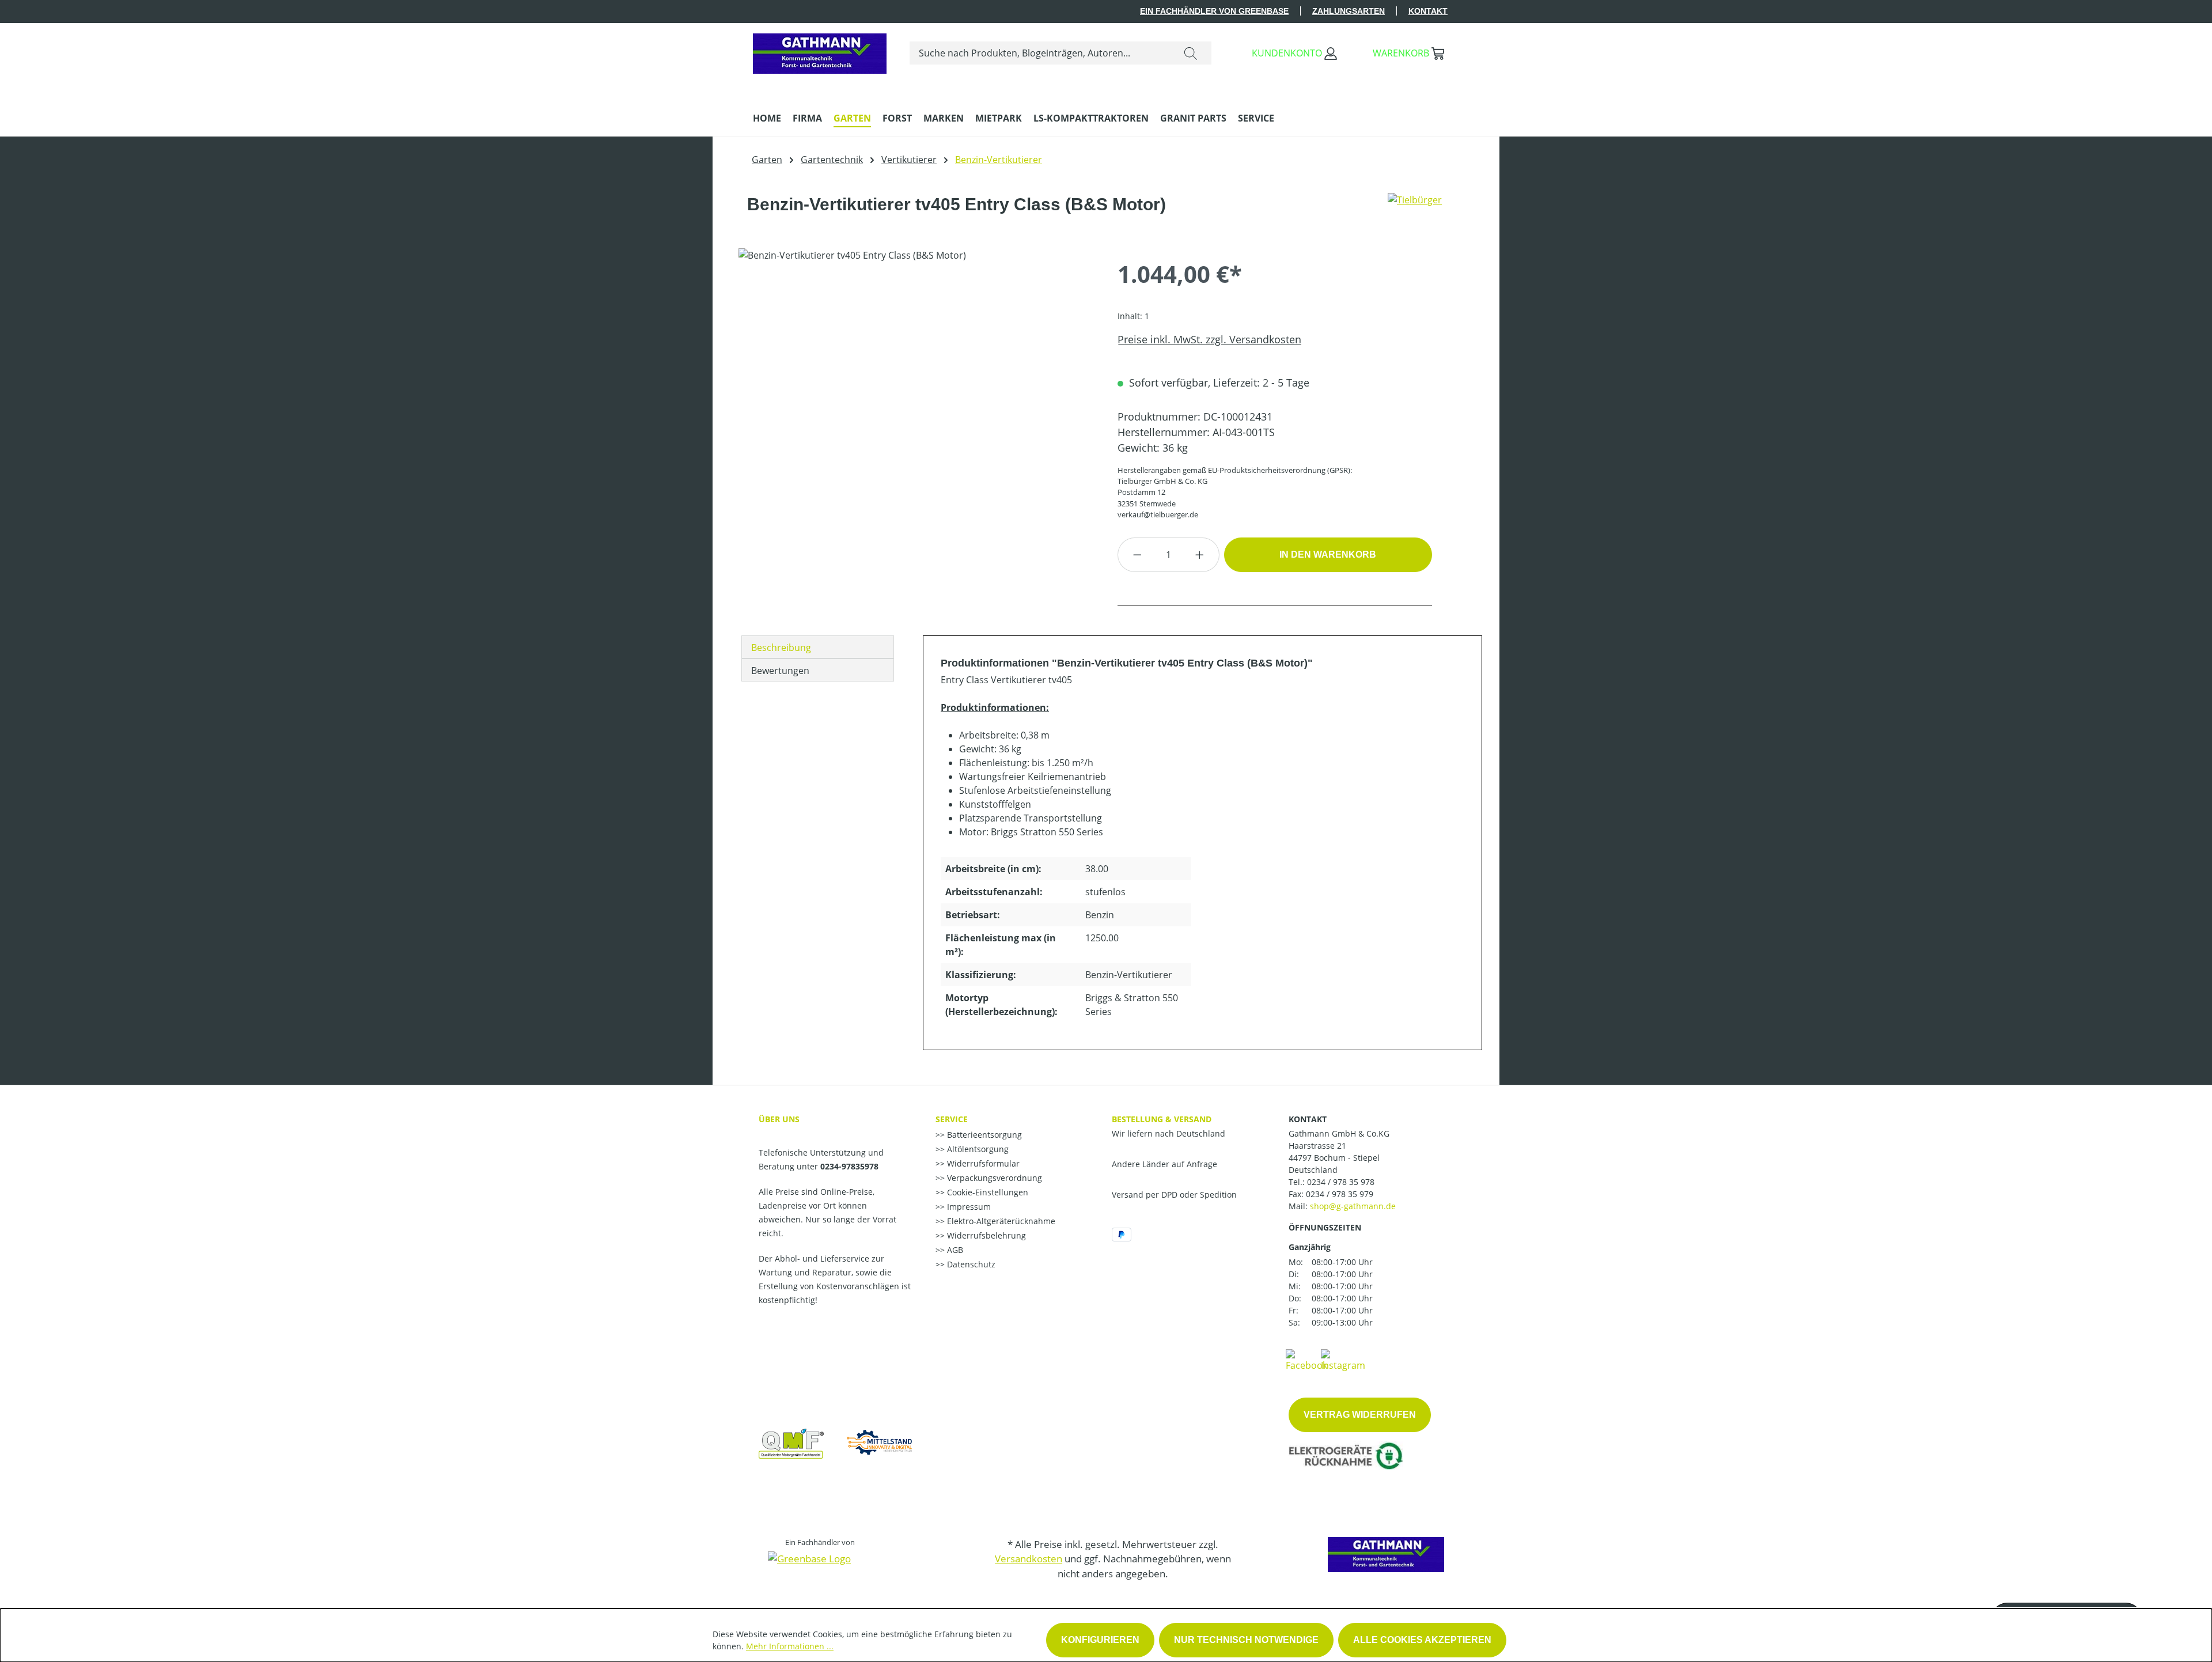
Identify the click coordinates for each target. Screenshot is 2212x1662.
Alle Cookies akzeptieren (1422, 1640)
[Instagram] (1343, 1360)
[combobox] (1040, 53)
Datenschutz (970, 1264)
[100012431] (916, 372)
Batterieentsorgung (983, 1135)
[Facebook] (1306, 1360)
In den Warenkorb (1328, 554)
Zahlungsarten (1349, 11)
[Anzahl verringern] (1137, 555)
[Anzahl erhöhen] (1200, 555)
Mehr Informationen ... (790, 1646)
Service (952, 1119)
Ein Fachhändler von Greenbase (1214, 11)
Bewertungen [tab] (780, 671)
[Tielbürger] (1415, 209)
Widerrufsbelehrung (985, 1235)
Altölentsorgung (977, 1149)
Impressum (968, 1207)
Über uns (779, 1119)
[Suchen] (1191, 53)
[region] (916, 372)
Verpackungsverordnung (993, 1178)
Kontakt (1428, 11)
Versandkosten (1029, 1559)
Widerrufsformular (982, 1163)
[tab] (818, 647)
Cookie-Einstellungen (986, 1192)
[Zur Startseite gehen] (820, 51)
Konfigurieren (1100, 1640)
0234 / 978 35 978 (1341, 1182)
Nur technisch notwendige (1246, 1640)
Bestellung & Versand (1162, 1119)
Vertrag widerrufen (1360, 1415)
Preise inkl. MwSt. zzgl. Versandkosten (1209, 339)
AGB (954, 1250)
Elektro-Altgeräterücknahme (1000, 1221)
